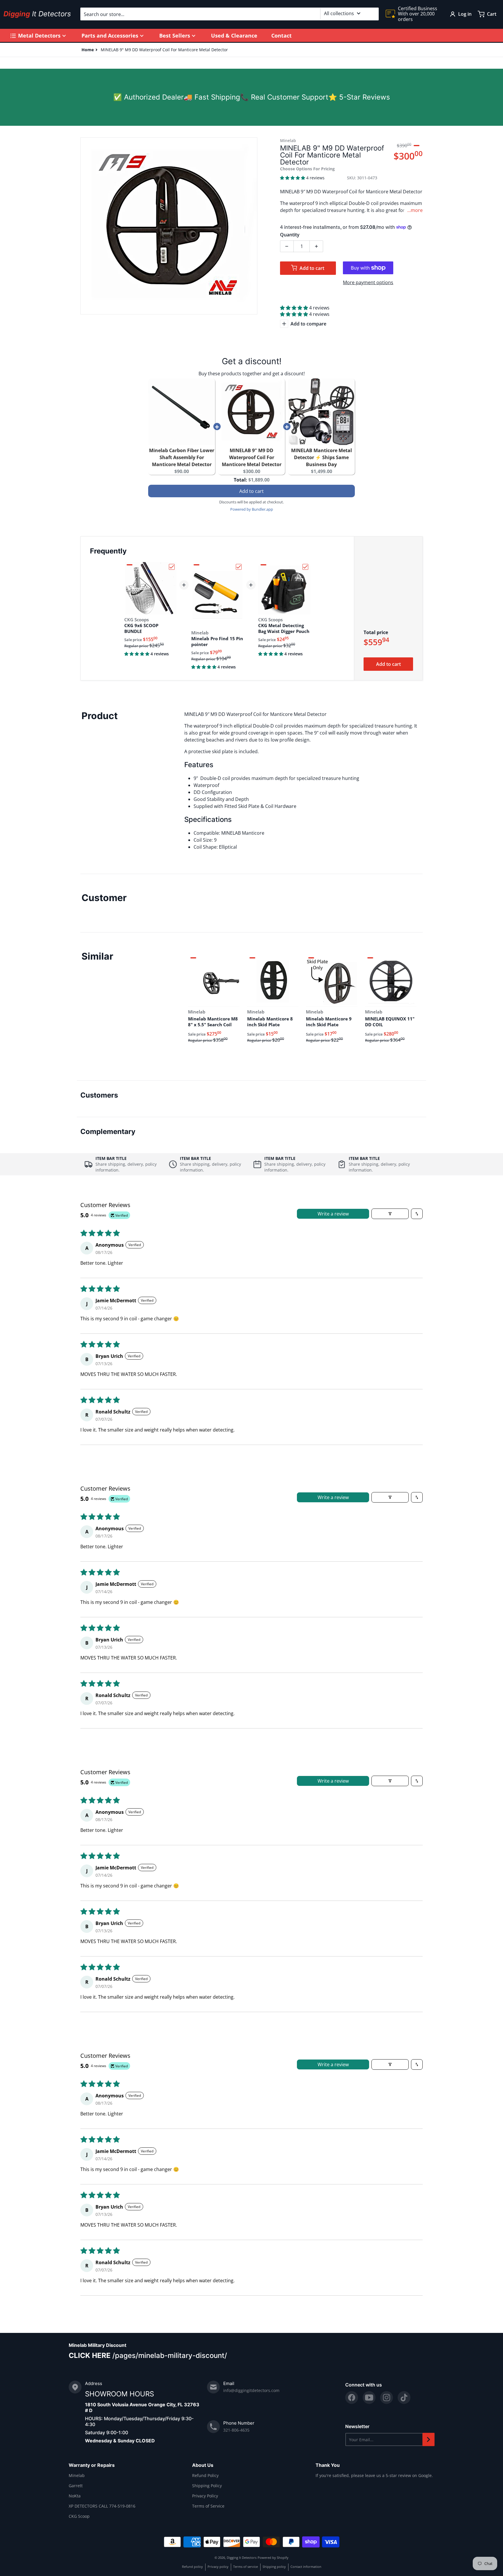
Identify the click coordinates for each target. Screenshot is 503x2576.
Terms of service (246, 2567)
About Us (203, 2465)
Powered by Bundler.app (252, 509)
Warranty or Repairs (92, 2465)
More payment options (368, 282)
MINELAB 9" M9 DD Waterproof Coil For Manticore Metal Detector (252, 457)
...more (415, 210)
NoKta (75, 2496)
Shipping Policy (207, 2486)
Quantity (290, 235)
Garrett (76, 2486)
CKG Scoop (79, 2516)
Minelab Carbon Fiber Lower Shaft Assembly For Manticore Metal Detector (182, 457)
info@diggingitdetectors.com (251, 2390)
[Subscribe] (428, 2439)
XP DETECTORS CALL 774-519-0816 (102, 2506)
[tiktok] (404, 2398)
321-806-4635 (236, 2430)
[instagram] (387, 2398)
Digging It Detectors (242, 2558)
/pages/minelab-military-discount (168, 2355)
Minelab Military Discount (98, 2345)
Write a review (333, 1214)
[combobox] (230, 14)
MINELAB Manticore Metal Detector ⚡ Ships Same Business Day (322, 457)
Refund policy (192, 2567)
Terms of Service (208, 2506)
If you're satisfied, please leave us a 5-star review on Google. (374, 2475)
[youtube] (369, 2398)
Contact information (306, 2567)
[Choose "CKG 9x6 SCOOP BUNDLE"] (172, 567)
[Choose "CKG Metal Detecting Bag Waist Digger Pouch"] (305, 567)
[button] (293, 178)
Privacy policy (218, 2567)
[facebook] (352, 2398)
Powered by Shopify (273, 2558)
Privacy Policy (205, 2496)
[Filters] (390, 1214)
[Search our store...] (372, 14)
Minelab (77, 2475)
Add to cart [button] (251, 491)
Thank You (328, 2465)
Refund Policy (205, 2475)
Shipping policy (274, 2567)
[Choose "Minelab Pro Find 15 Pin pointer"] (239, 567)
